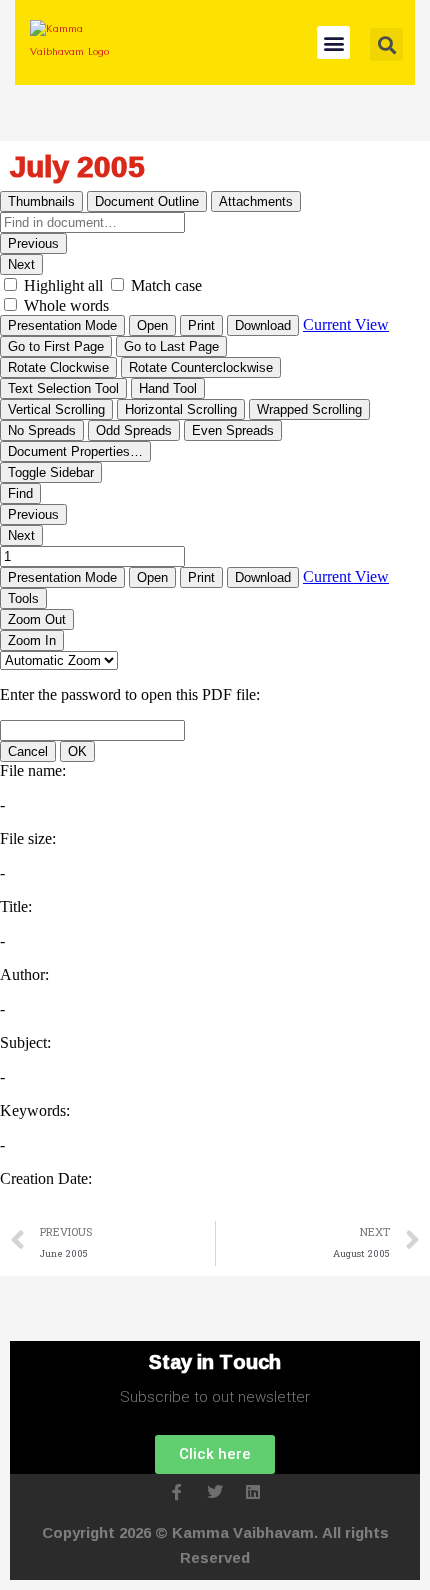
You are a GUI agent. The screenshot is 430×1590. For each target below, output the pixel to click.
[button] (333, 42)
